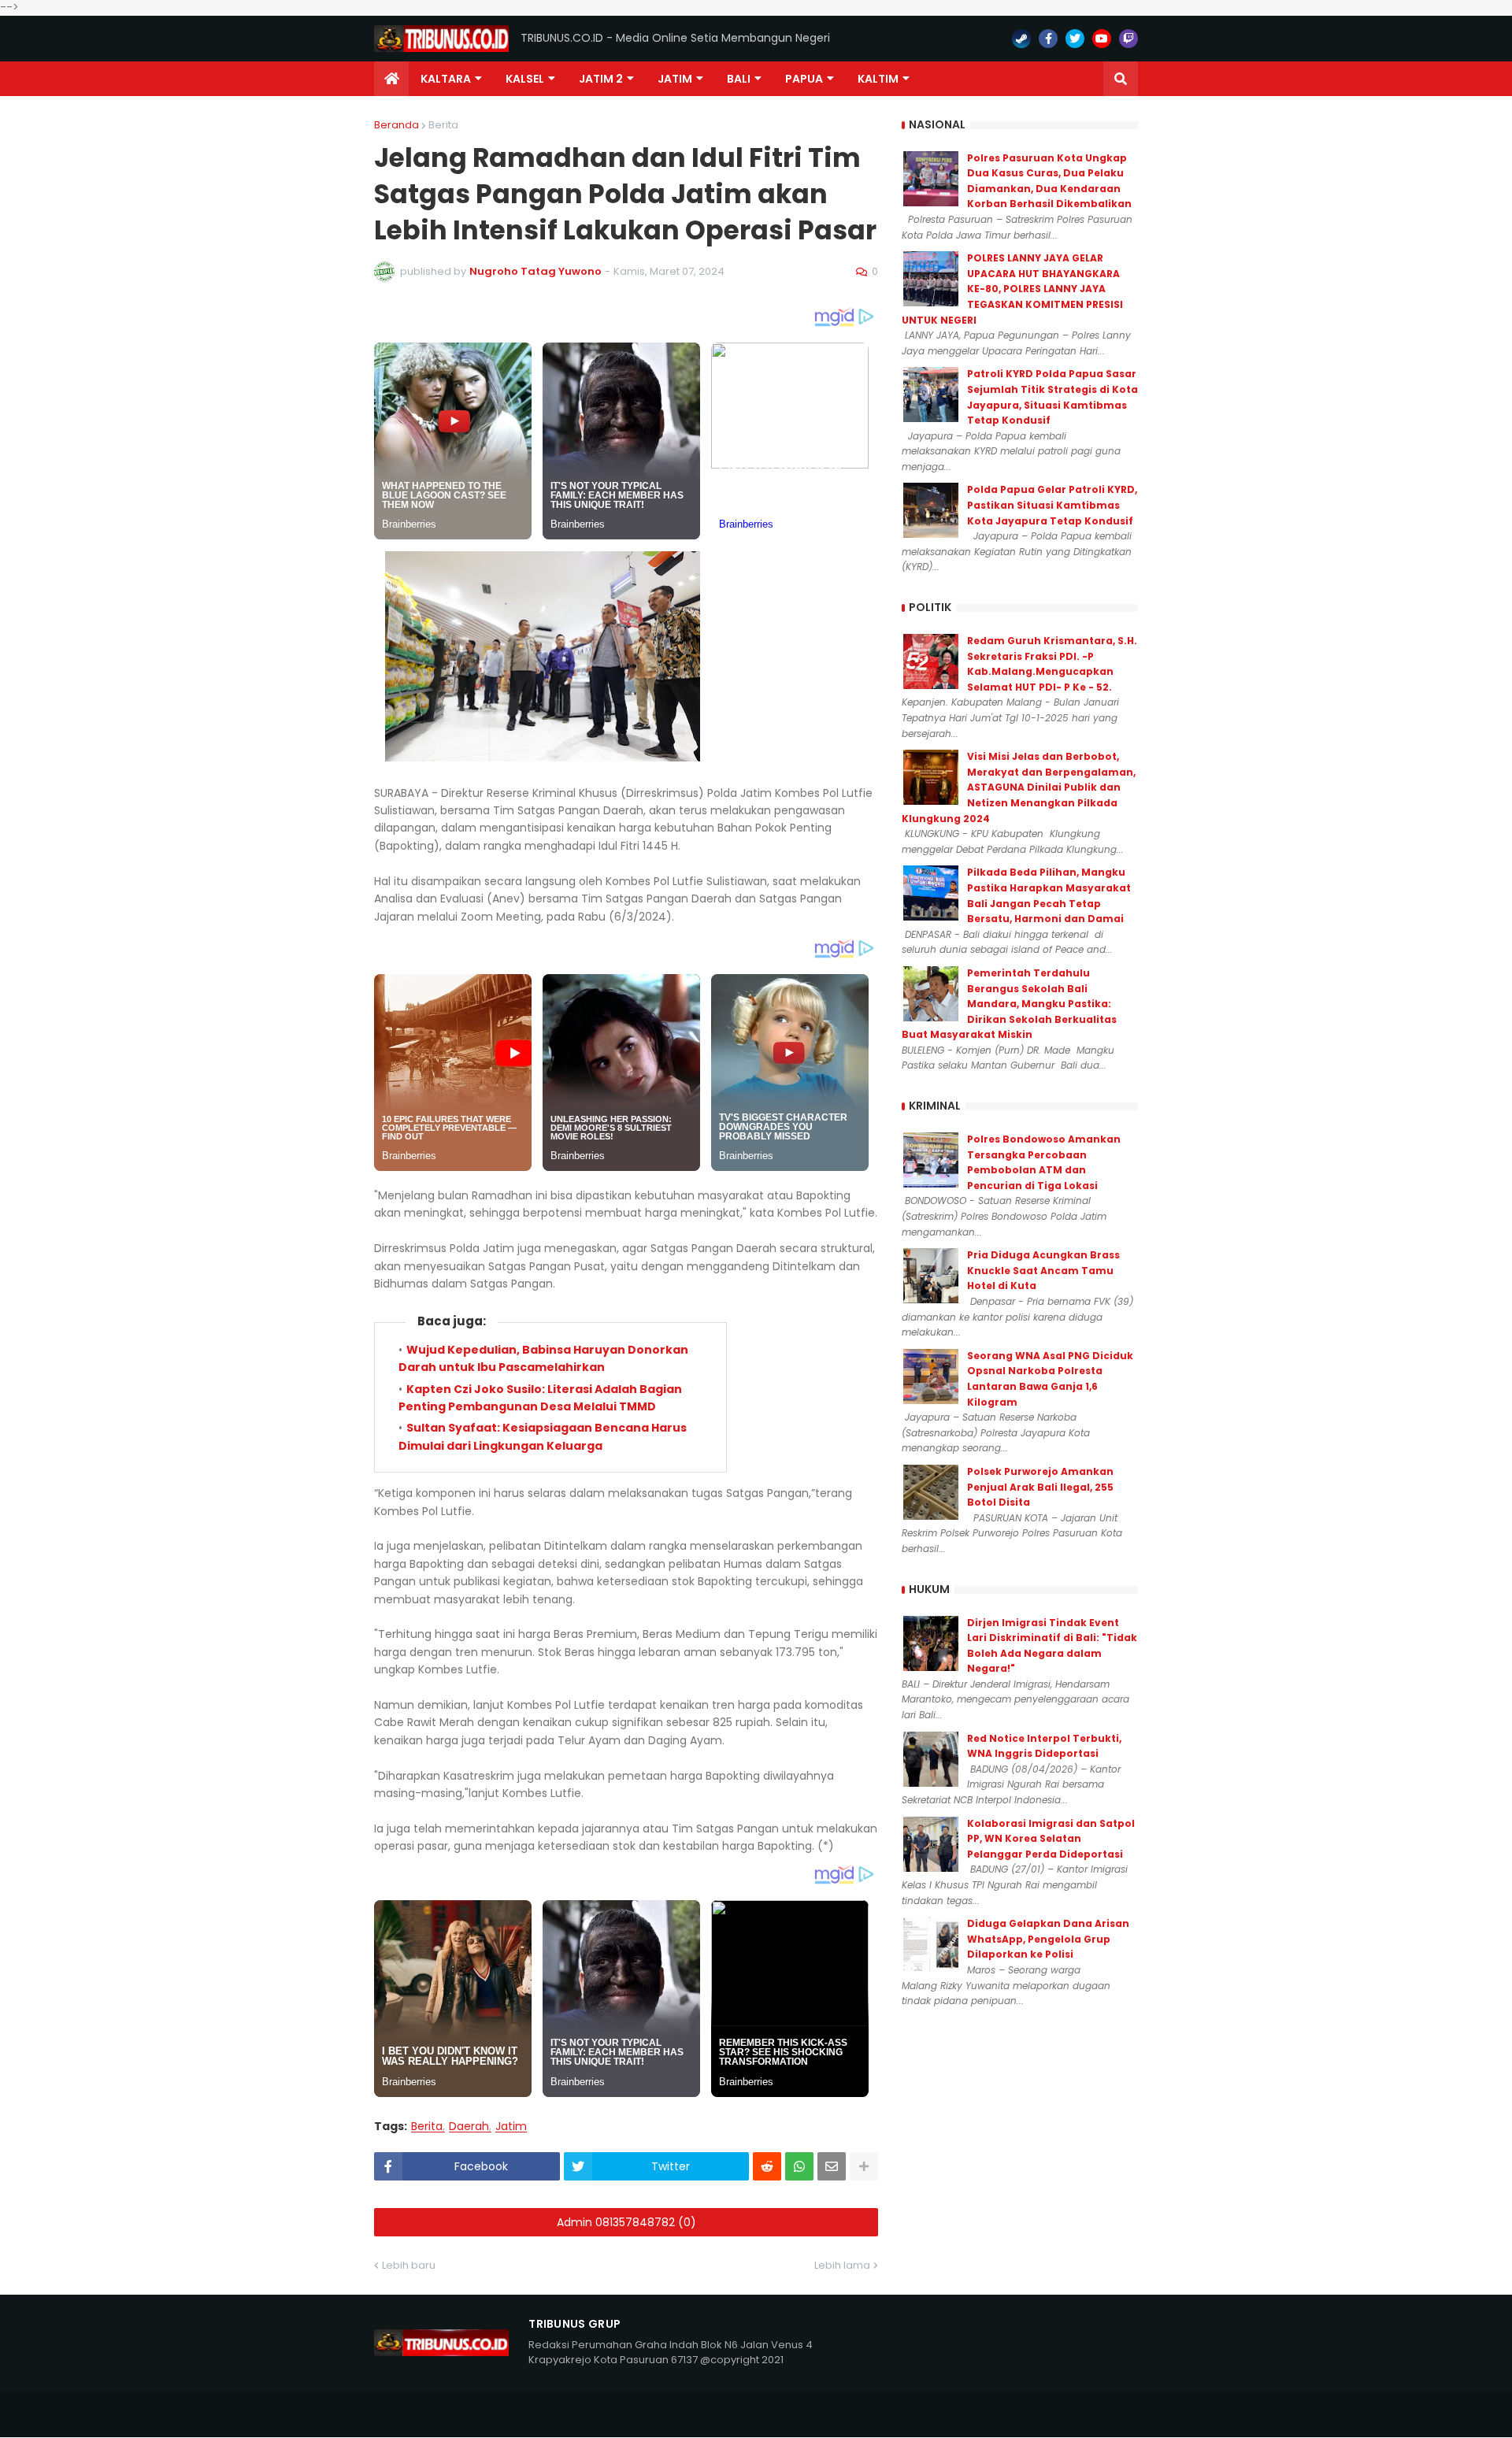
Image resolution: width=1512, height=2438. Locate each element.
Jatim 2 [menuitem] (601, 79)
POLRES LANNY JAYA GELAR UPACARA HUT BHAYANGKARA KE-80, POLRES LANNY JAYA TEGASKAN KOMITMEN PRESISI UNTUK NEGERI (1012, 289)
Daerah (469, 2127)
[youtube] (1102, 39)
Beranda (397, 125)
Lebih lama (842, 2265)
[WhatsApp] (799, 2166)
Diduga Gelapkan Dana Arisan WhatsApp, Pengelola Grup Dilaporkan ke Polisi (1048, 1939)
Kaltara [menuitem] (446, 79)
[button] (1121, 79)
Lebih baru (409, 2265)
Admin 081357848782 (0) (626, 2222)
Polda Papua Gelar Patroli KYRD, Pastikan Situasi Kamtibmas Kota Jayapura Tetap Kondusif (1052, 505)
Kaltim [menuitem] (878, 79)
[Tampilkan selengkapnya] (864, 2166)
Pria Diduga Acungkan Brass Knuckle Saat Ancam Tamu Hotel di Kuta (1043, 1270)
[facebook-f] (1048, 39)
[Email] (832, 2166)
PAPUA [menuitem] (804, 79)
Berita (443, 125)
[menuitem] (391, 79)
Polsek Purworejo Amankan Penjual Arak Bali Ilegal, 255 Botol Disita (1040, 1487)
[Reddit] (767, 2166)
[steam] (1021, 39)
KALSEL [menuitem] (525, 79)
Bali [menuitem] (739, 79)
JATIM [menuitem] (675, 79)
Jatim (511, 2127)
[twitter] (1075, 39)
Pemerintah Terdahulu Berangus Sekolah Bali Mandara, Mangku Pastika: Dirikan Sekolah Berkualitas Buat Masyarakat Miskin (1009, 1004)
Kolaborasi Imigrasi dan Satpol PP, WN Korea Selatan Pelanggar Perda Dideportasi (1051, 1839)
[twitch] (1128, 39)
